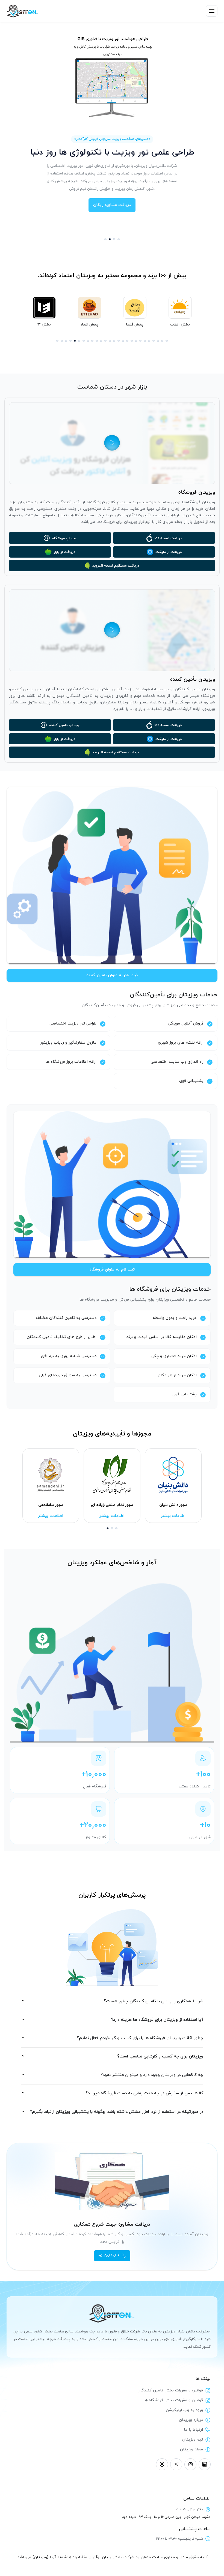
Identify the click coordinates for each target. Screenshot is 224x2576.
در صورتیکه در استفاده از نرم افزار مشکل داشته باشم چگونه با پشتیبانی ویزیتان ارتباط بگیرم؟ (117, 2112)
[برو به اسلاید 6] (79, 341)
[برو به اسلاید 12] (105, 341)
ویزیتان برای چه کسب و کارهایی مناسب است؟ (160, 2057)
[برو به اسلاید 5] (75, 341)
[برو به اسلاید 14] (114, 341)
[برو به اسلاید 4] (119, 239)
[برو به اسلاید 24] (158, 341)
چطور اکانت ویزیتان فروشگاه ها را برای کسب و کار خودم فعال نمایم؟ (140, 2038)
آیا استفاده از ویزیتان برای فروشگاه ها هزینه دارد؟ (157, 2020)
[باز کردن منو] (212, 11)
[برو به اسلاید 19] (136, 341)
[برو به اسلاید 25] (162, 341)
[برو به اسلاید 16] (123, 341)
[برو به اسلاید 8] (88, 341)
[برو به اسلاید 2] (110, 239)
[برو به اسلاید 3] (114, 239)
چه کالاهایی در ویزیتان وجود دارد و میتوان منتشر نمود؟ (152, 2075)
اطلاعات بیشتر (51, 1516)
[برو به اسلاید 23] (154, 341)
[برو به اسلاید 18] (132, 341)
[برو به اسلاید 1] (105, 239)
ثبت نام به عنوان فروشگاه (112, 1270)
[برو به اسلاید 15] (119, 341)
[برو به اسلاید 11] (101, 341)
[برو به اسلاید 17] (127, 341)
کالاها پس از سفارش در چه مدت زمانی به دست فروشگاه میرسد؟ (144, 2093)
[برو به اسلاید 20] (140, 341)
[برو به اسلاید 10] (97, 341)
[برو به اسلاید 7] (84, 341)
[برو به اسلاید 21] (145, 341)
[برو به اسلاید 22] (149, 341)
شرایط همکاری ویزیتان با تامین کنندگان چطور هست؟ (154, 2001)
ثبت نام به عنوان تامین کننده (112, 975)
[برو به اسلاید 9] (92, 341)
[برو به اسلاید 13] (110, 341)
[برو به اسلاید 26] (167, 341)
